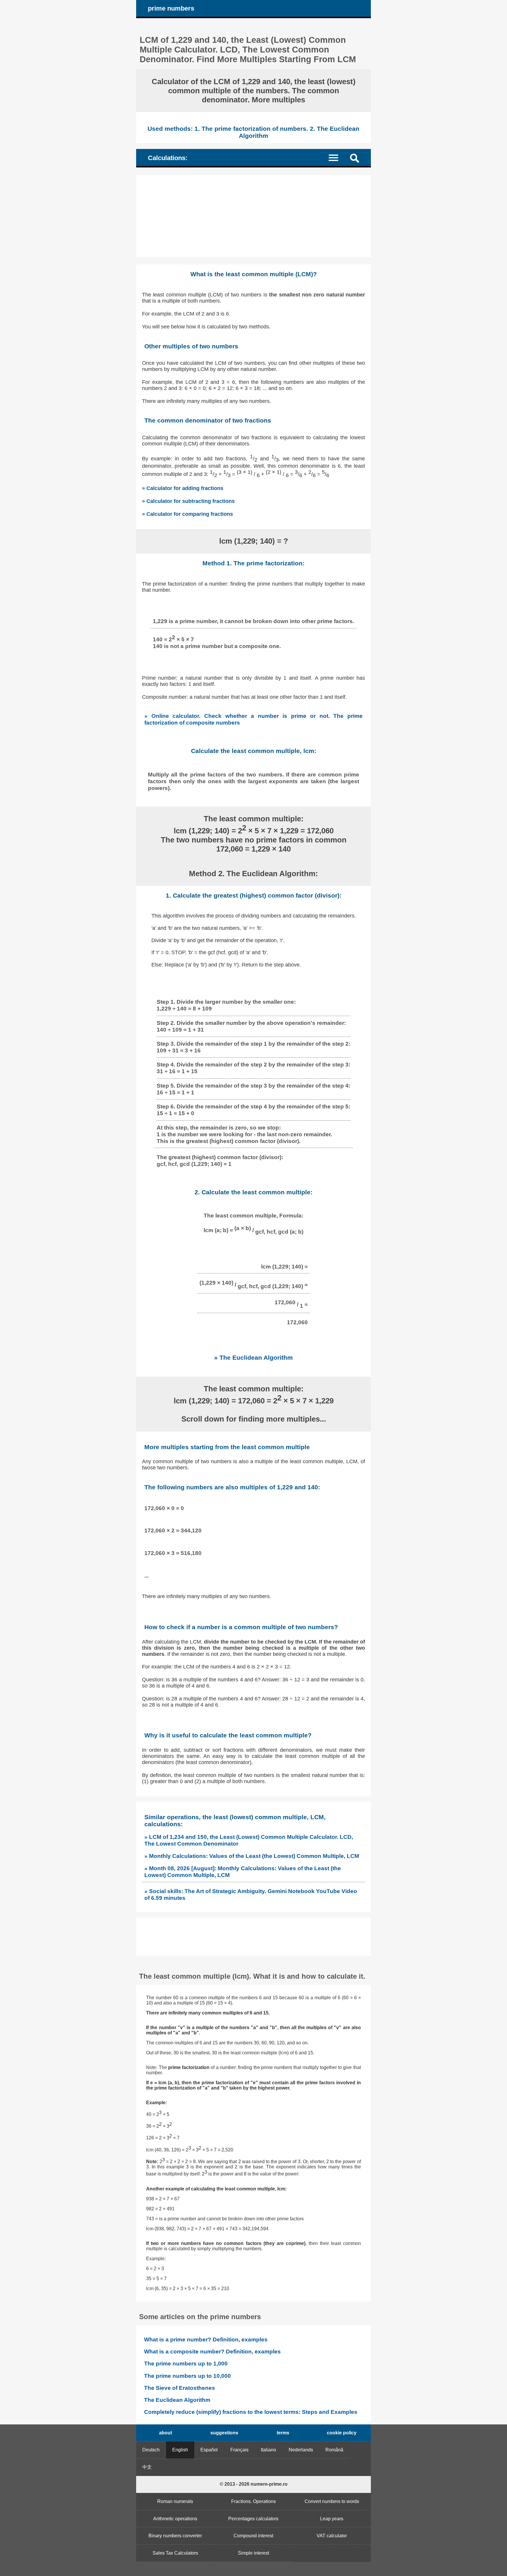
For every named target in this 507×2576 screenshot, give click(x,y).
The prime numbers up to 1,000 (186, 2364)
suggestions (224, 2433)
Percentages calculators (253, 2519)
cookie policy (342, 2433)
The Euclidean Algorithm (177, 2400)
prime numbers (171, 8)
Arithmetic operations (175, 2519)
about (165, 2433)
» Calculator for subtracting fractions (188, 501)
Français (239, 2450)
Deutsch (151, 2450)
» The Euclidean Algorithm (253, 1357)
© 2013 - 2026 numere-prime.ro (254, 2484)
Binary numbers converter (175, 2536)
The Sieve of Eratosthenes (180, 2388)
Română (334, 2450)
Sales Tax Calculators (175, 2553)
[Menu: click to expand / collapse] (337, 157)
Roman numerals (175, 2501)
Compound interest (253, 2536)
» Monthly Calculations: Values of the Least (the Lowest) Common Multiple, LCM (252, 1856)
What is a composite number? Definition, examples (212, 2352)
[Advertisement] (253, 216)
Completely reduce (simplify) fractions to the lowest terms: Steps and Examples (251, 2412)
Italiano (268, 2450)
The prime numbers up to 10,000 (187, 2376)
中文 (147, 2467)
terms (283, 2433)
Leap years (332, 2519)
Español (209, 2450)
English (180, 2450)
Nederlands (301, 2450)
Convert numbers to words (332, 2501)
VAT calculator (332, 2536)
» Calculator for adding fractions (183, 488)
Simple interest (253, 2553)
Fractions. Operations (253, 2501)
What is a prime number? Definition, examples (206, 2340)
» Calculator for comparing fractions (187, 514)
